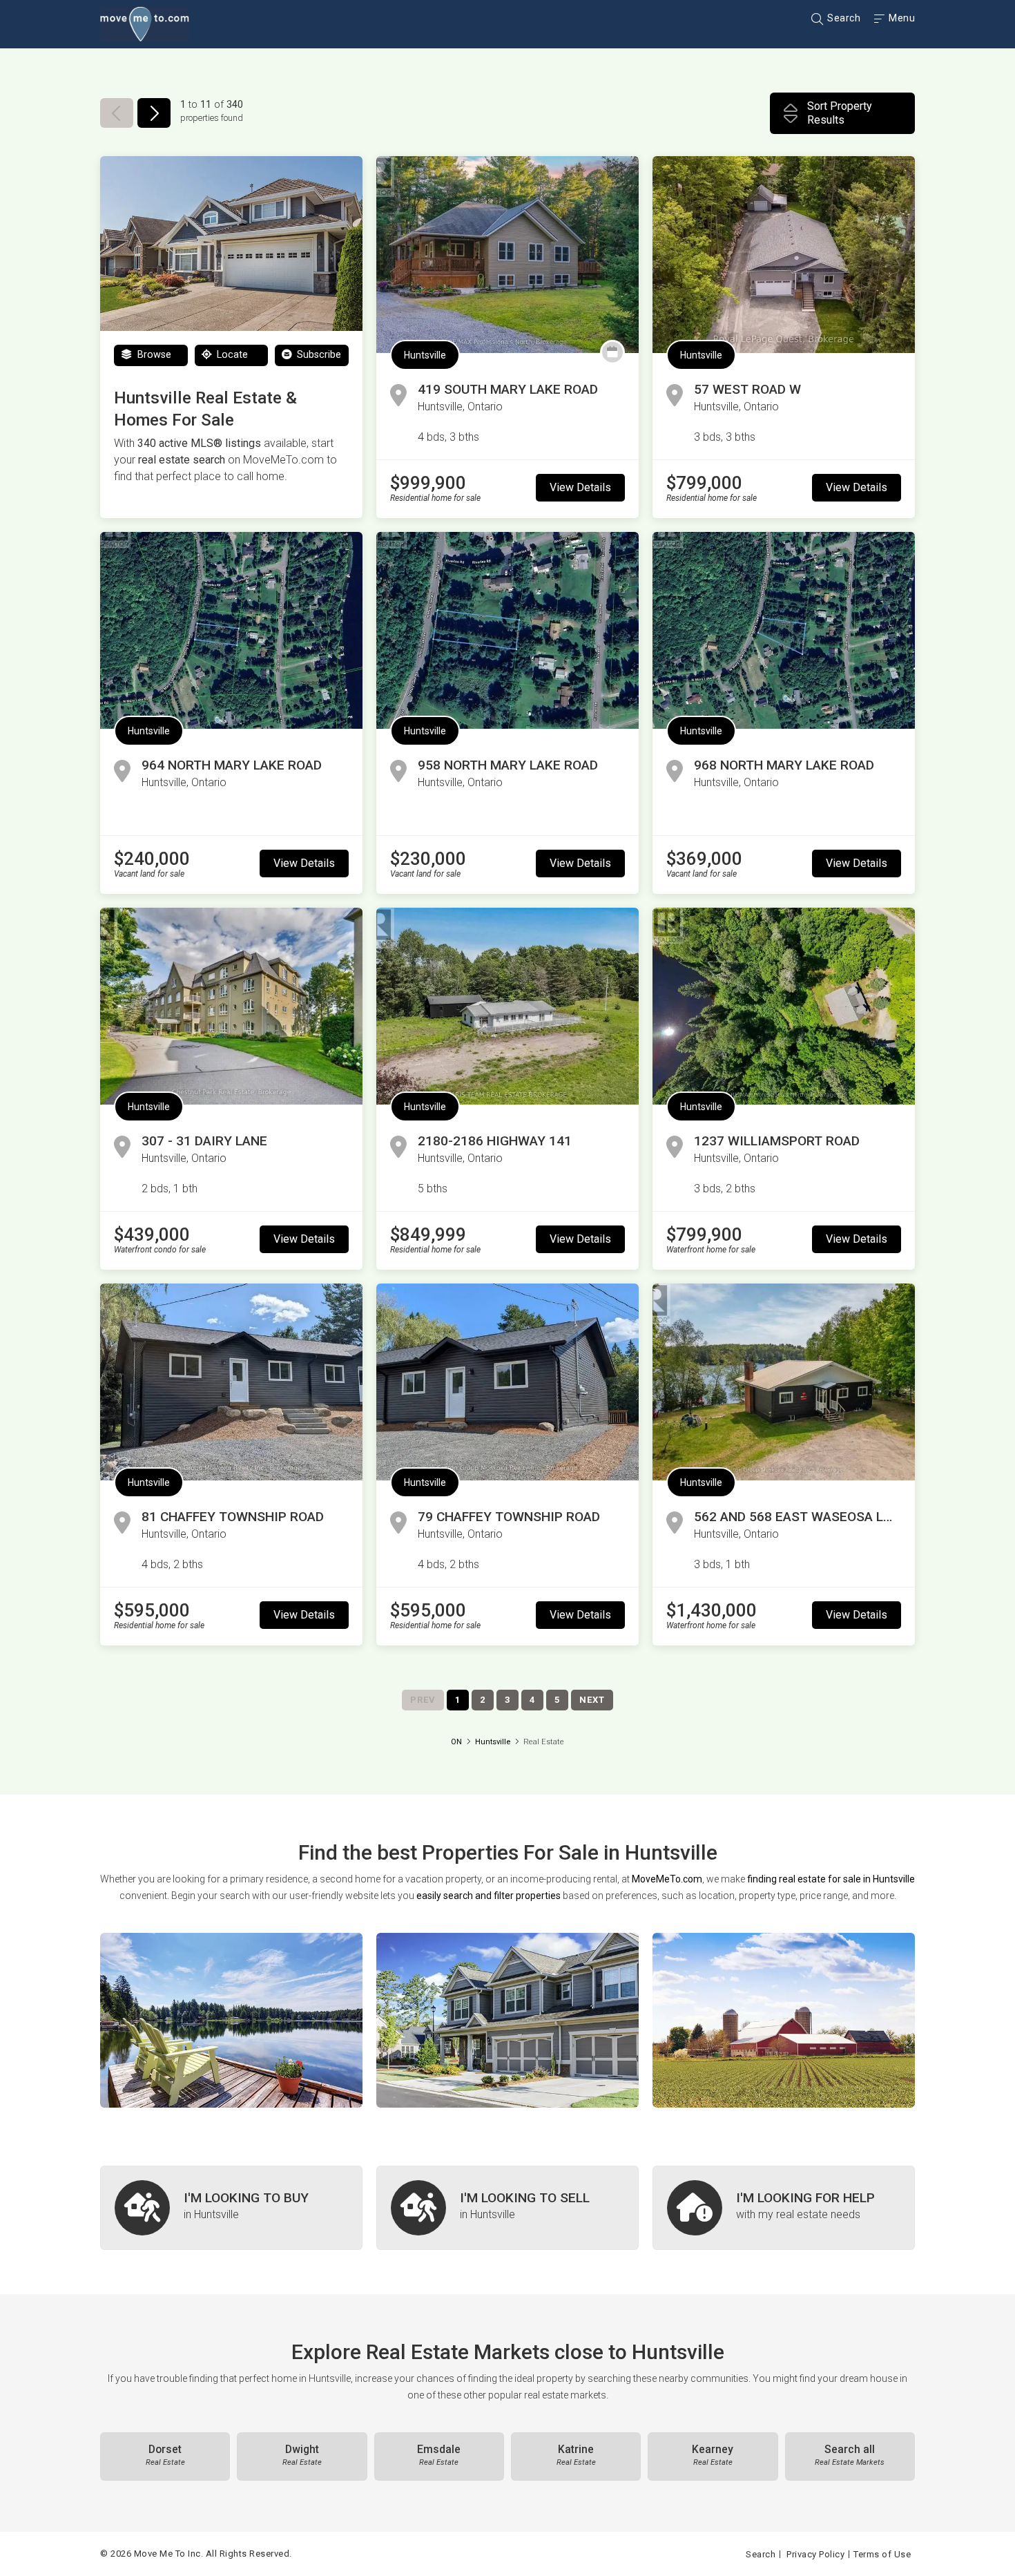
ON (456, 1742)
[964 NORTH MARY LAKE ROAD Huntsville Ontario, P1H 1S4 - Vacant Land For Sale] (231, 630)
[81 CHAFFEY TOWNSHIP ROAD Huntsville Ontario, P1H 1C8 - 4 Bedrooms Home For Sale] (231, 1382)
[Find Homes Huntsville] (231, 2020)
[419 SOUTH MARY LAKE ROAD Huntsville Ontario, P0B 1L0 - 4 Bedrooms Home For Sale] (507, 255)
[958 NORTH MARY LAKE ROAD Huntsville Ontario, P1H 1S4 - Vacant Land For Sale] (507, 630)
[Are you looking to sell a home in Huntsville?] (507, 2208)
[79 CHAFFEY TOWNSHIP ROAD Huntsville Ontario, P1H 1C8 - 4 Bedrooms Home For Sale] (507, 1382)
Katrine (576, 2455)
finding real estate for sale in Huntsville (831, 1879)
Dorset (165, 2455)
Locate (231, 355)
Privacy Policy (815, 2554)
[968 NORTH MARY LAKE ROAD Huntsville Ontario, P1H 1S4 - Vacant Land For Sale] (784, 630)
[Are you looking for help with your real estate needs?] (784, 2208)
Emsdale (439, 2455)
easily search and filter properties (489, 1896)
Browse (153, 355)
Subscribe (318, 355)
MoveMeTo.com (667, 1879)
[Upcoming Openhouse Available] (612, 352)
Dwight (302, 2455)
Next (592, 1700)
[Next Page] (154, 113)
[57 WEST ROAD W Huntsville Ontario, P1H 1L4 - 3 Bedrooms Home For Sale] (784, 255)
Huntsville (425, 355)
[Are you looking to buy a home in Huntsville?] (231, 2208)
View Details (580, 487)
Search (843, 18)
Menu (901, 18)
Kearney (713, 2455)
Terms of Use (882, 2554)
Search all (850, 2455)
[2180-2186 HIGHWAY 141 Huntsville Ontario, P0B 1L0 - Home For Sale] (507, 1006)
